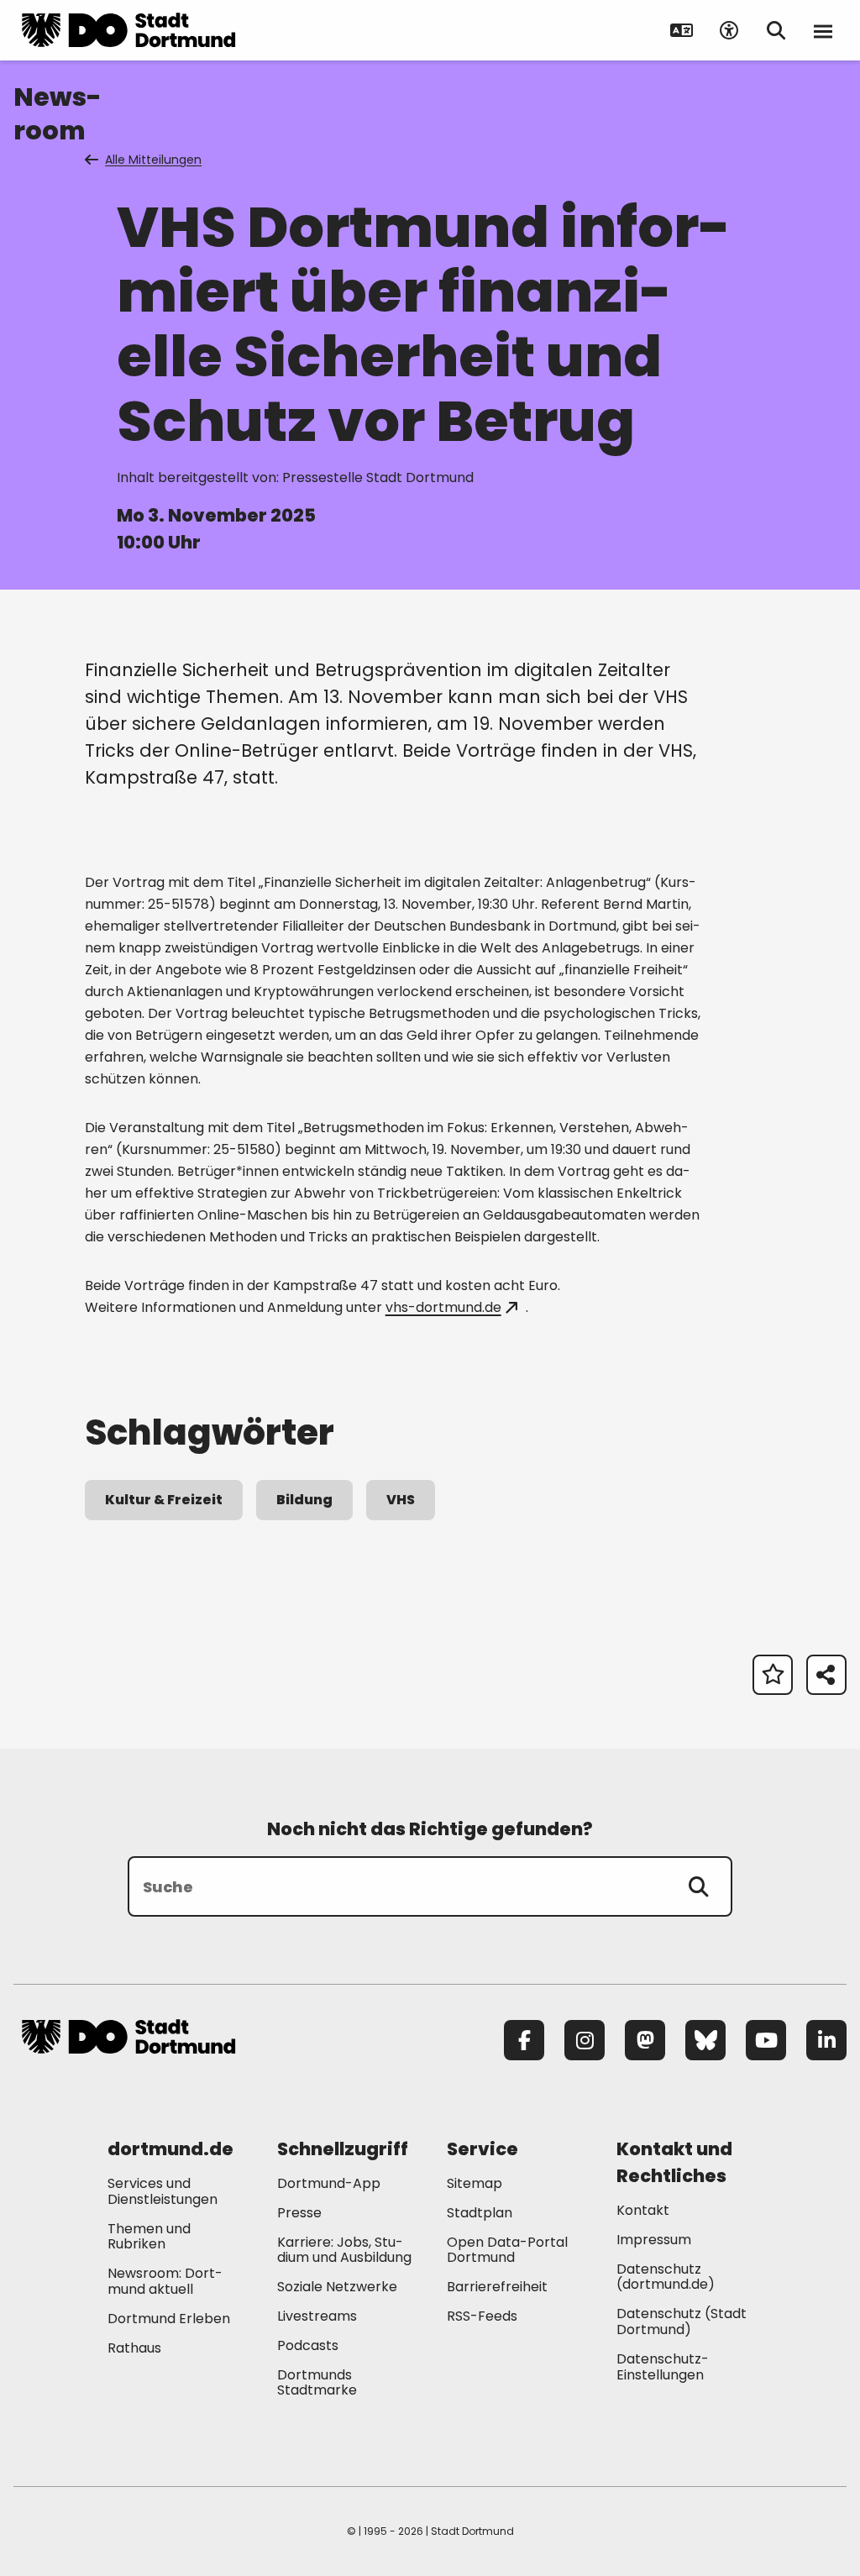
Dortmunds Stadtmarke (317, 2383)
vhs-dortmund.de (443, 1307)
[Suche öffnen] (776, 30)
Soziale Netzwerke (337, 2287)
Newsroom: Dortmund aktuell (165, 2281)
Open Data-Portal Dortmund (507, 2250)
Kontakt (643, 2210)
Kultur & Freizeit (164, 1500)
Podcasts (308, 2345)
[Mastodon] (645, 2040)
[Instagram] (585, 2040)
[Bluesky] (705, 2040)
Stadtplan (480, 2213)
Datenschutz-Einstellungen (663, 2368)
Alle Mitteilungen (153, 160)
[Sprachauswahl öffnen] (682, 30)
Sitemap (475, 2183)
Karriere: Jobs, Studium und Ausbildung (344, 2250)
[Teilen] (826, 1675)
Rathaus (134, 2348)
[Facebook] (524, 2040)
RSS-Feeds (482, 2316)
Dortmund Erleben (169, 2319)
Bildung (304, 1500)
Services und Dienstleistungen (163, 2191)
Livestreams (317, 2316)
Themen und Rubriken (149, 2237)
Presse (299, 2213)
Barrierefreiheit (497, 2287)
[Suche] (699, 1886)
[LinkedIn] (826, 2040)
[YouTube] (766, 2040)
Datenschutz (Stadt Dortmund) (682, 2322)
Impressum (654, 2240)
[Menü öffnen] (823, 30)
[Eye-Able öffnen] (729, 30)
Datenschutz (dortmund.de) (666, 2277)
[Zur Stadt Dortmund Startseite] (128, 30)
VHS (401, 1500)
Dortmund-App (329, 2183)
